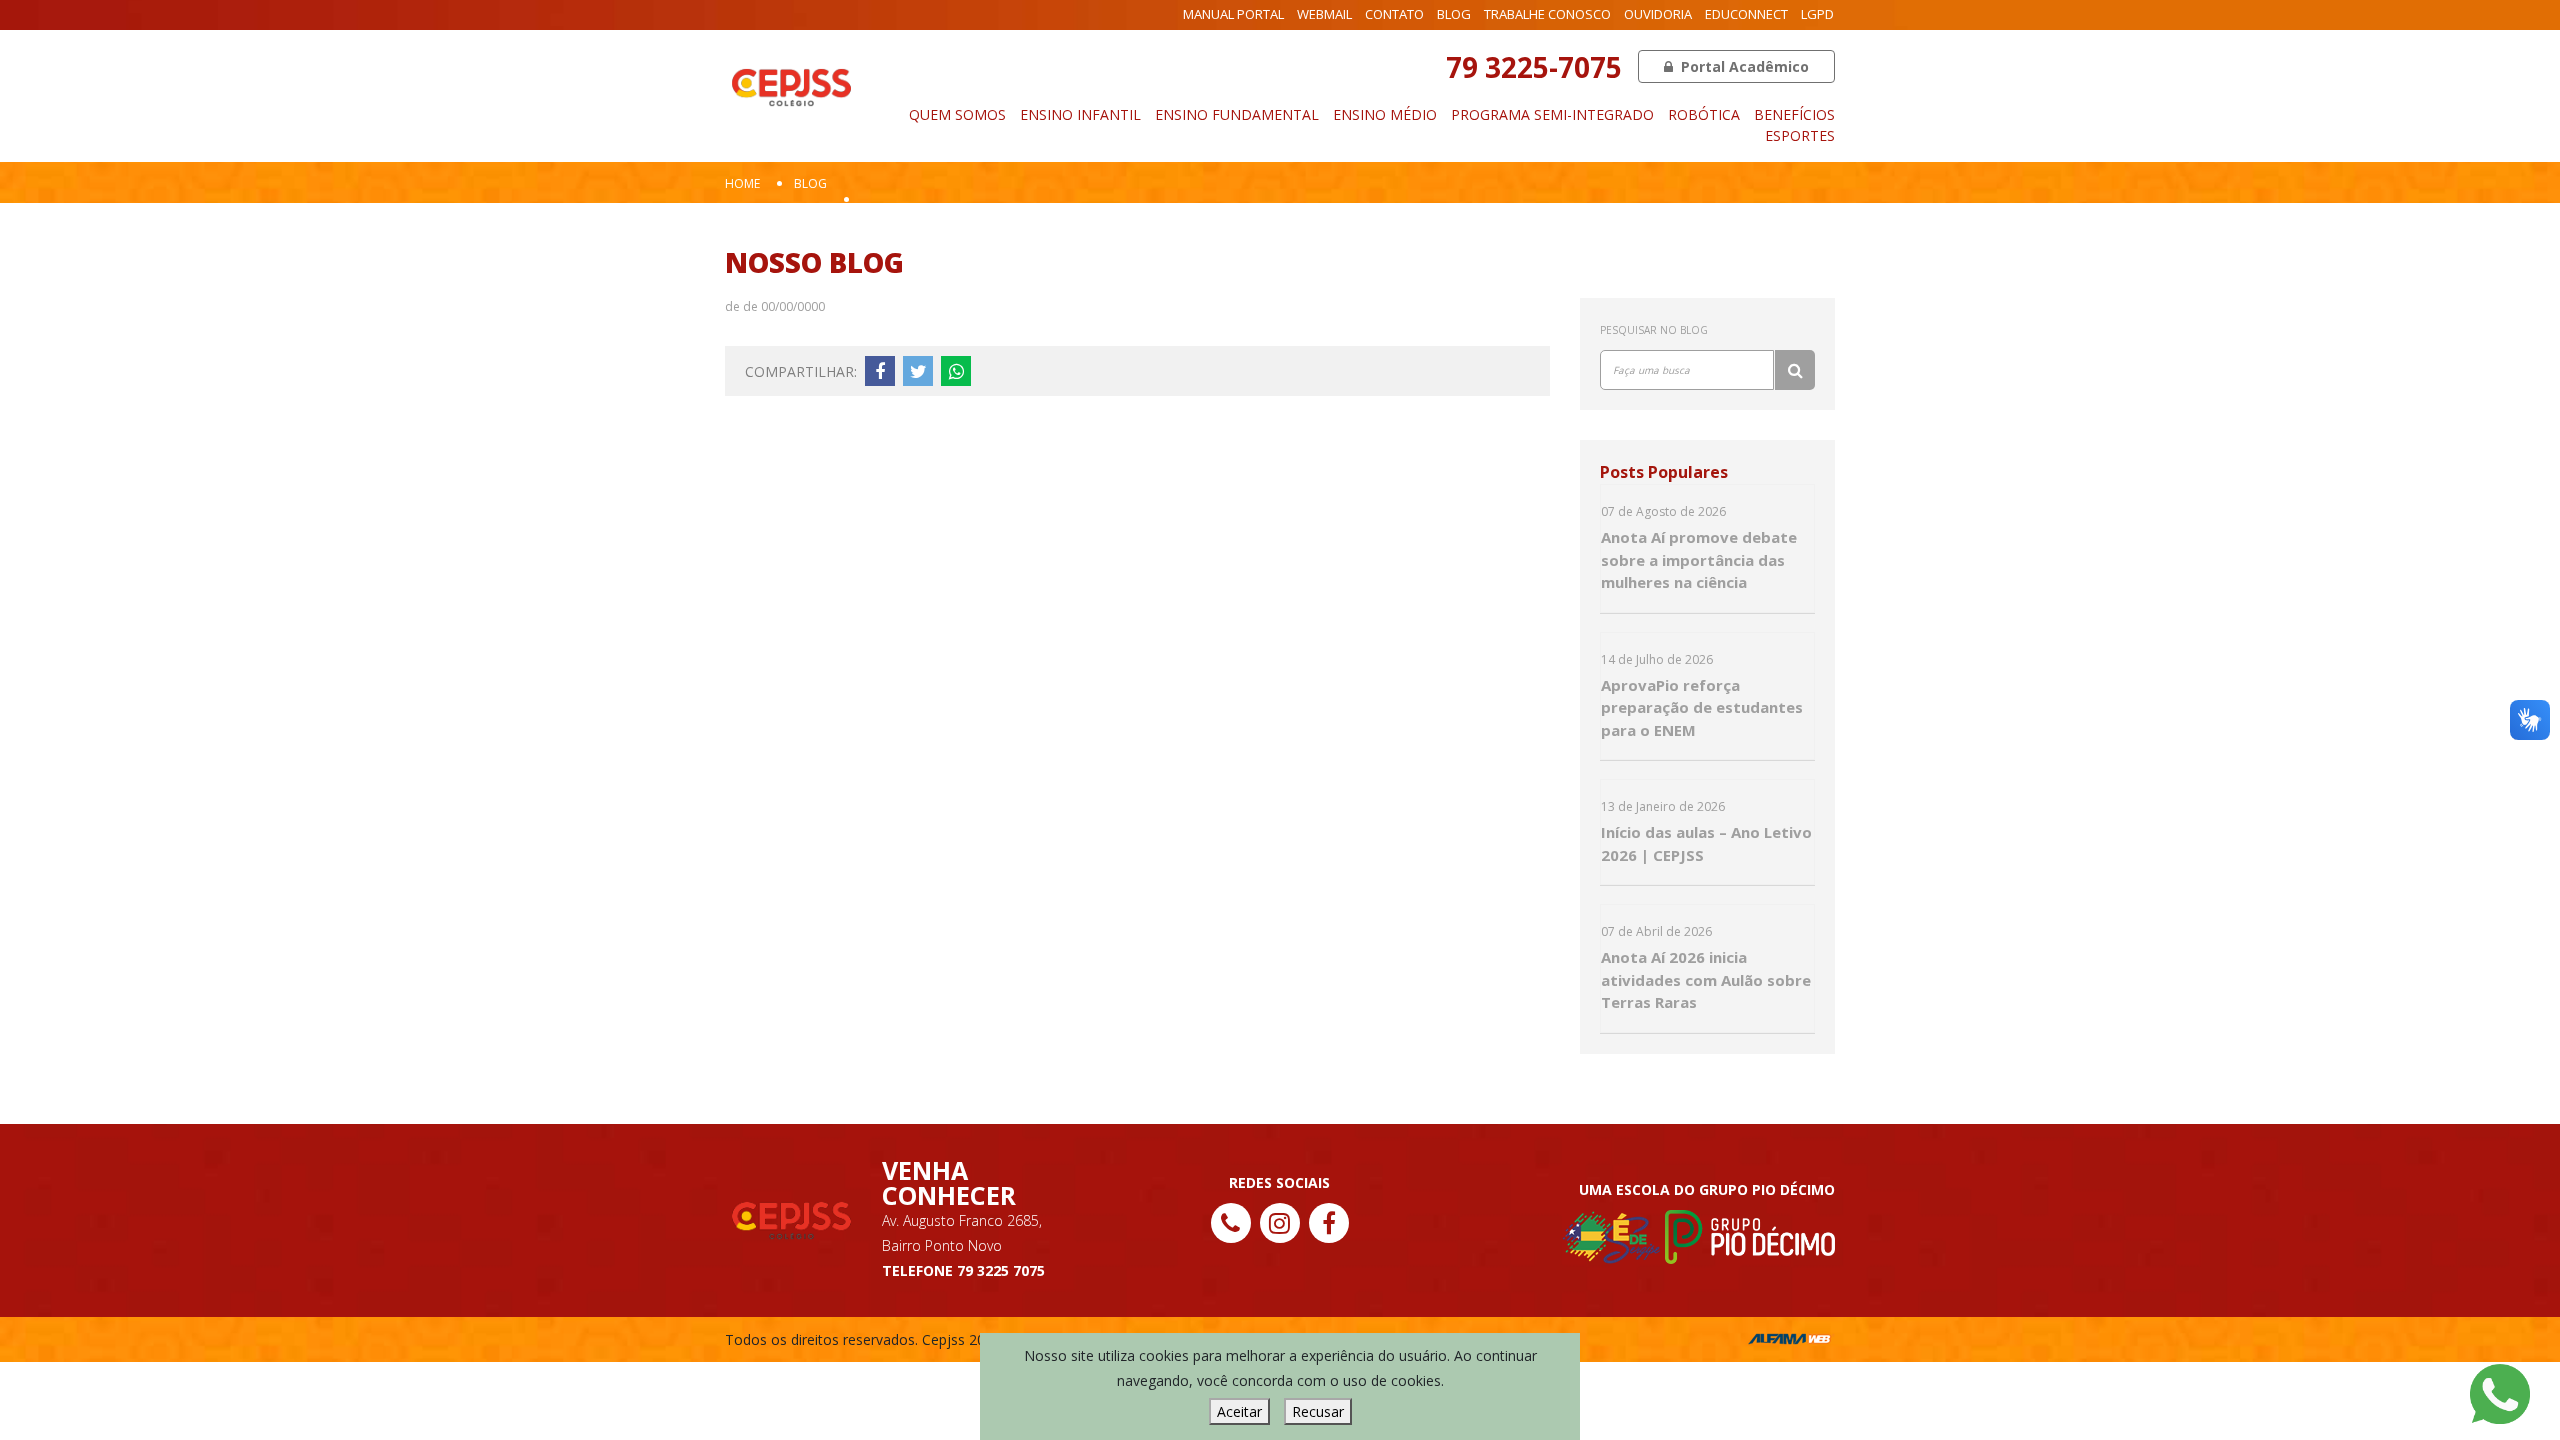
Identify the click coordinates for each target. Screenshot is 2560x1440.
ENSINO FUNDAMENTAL (1237, 114)
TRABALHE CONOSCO (1547, 14)
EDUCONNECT (1746, 14)
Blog (810, 183)
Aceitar (1239, 1411)
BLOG (1454, 14)
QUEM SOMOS (957, 114)
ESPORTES (1800, 135)
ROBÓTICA (1704, 114)
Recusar (1318, 1411)
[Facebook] (1329, 1223)
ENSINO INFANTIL (1080, 114)
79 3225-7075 (1534, 67)
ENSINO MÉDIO (1385, 114)
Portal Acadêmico (1743, 66)
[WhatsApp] (2500, 1392)
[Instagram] (1280, 1223)
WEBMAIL (1324, 14)
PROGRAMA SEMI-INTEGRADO (1552, 114)
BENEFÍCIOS (1794, 114)
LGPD (1817, 14)
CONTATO (1394, 14)
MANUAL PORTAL (1233, 14)
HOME (742, 183)
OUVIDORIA (1658, 14)
